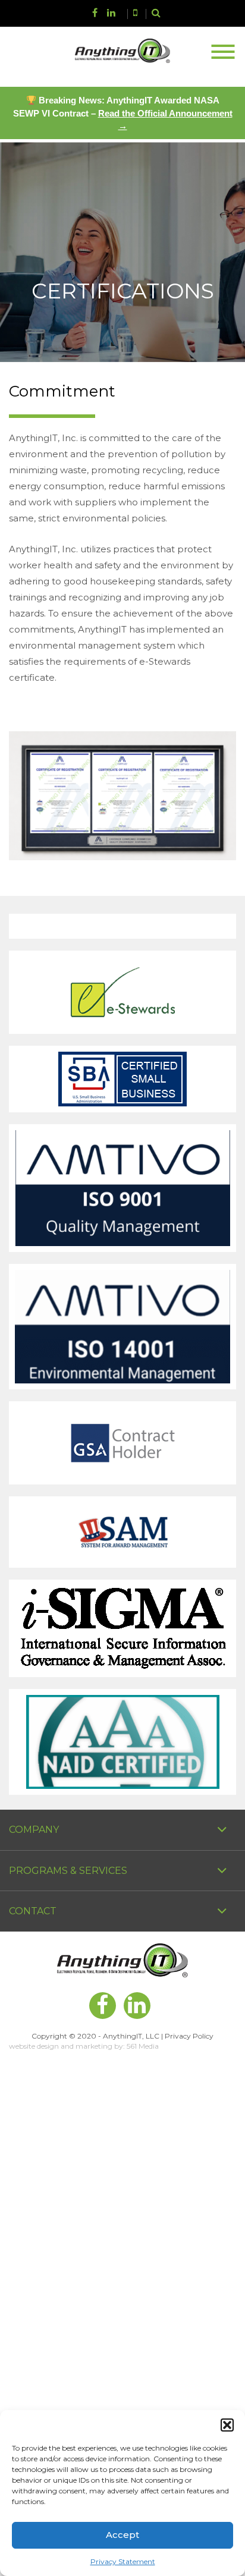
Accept (122, 2535)
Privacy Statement (123, 2561)
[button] (227, 2425)
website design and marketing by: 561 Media (84, 2046)
